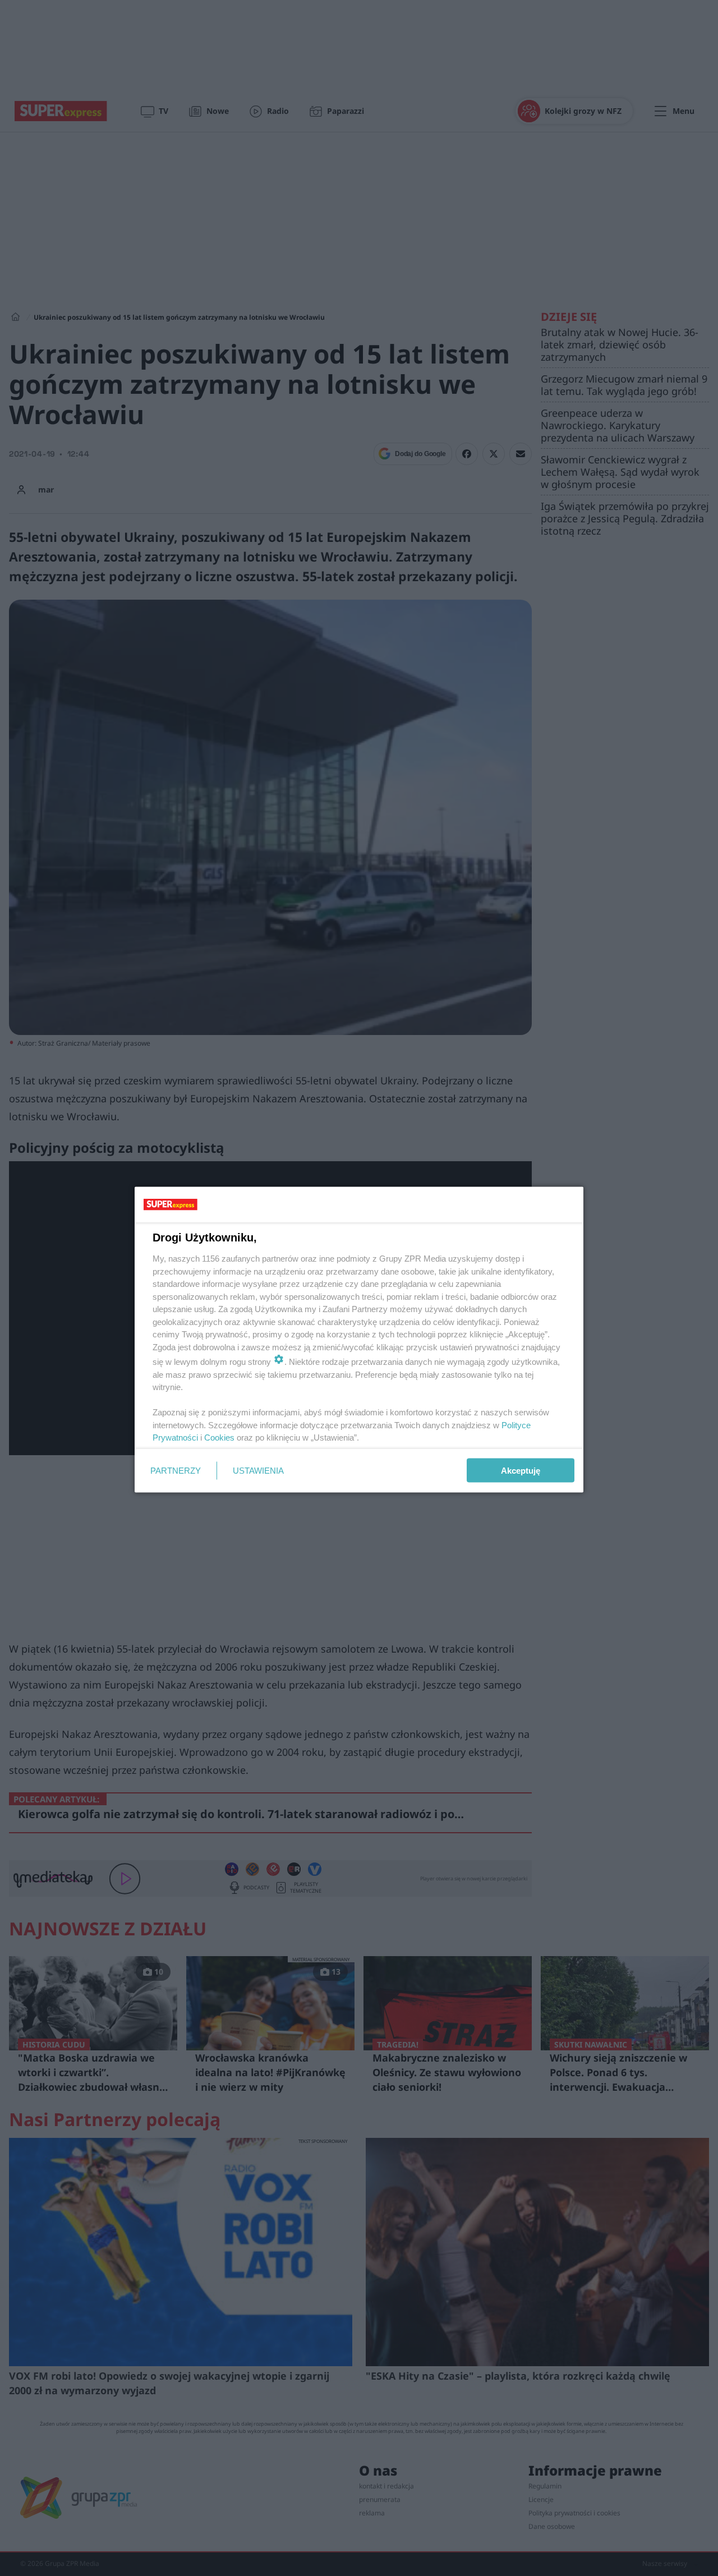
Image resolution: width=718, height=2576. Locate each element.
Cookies (219, 1438)
